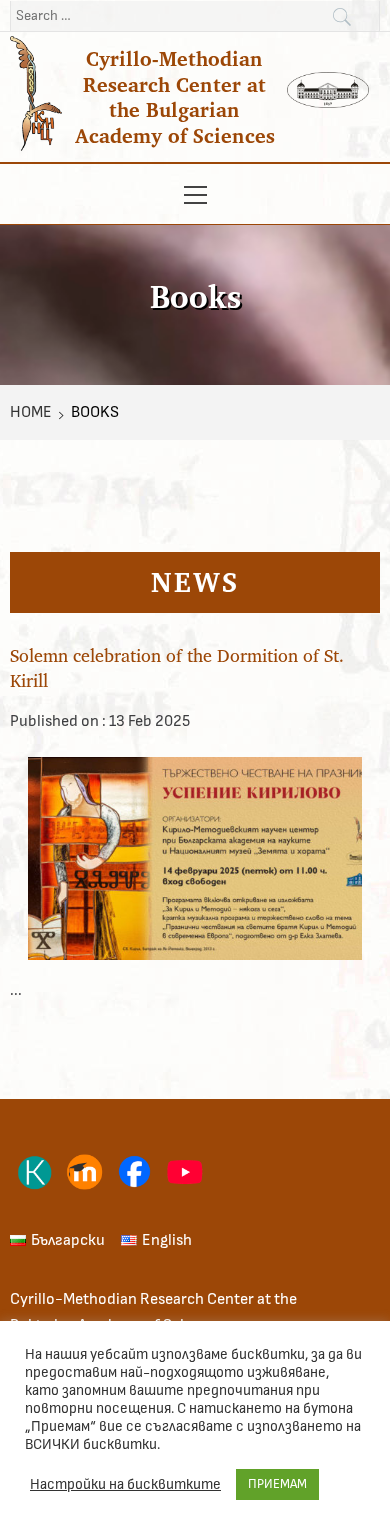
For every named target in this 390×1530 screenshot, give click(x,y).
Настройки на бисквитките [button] (125, 1484)
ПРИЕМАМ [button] (277, 1484)
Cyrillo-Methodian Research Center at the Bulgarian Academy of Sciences (175, 97)
